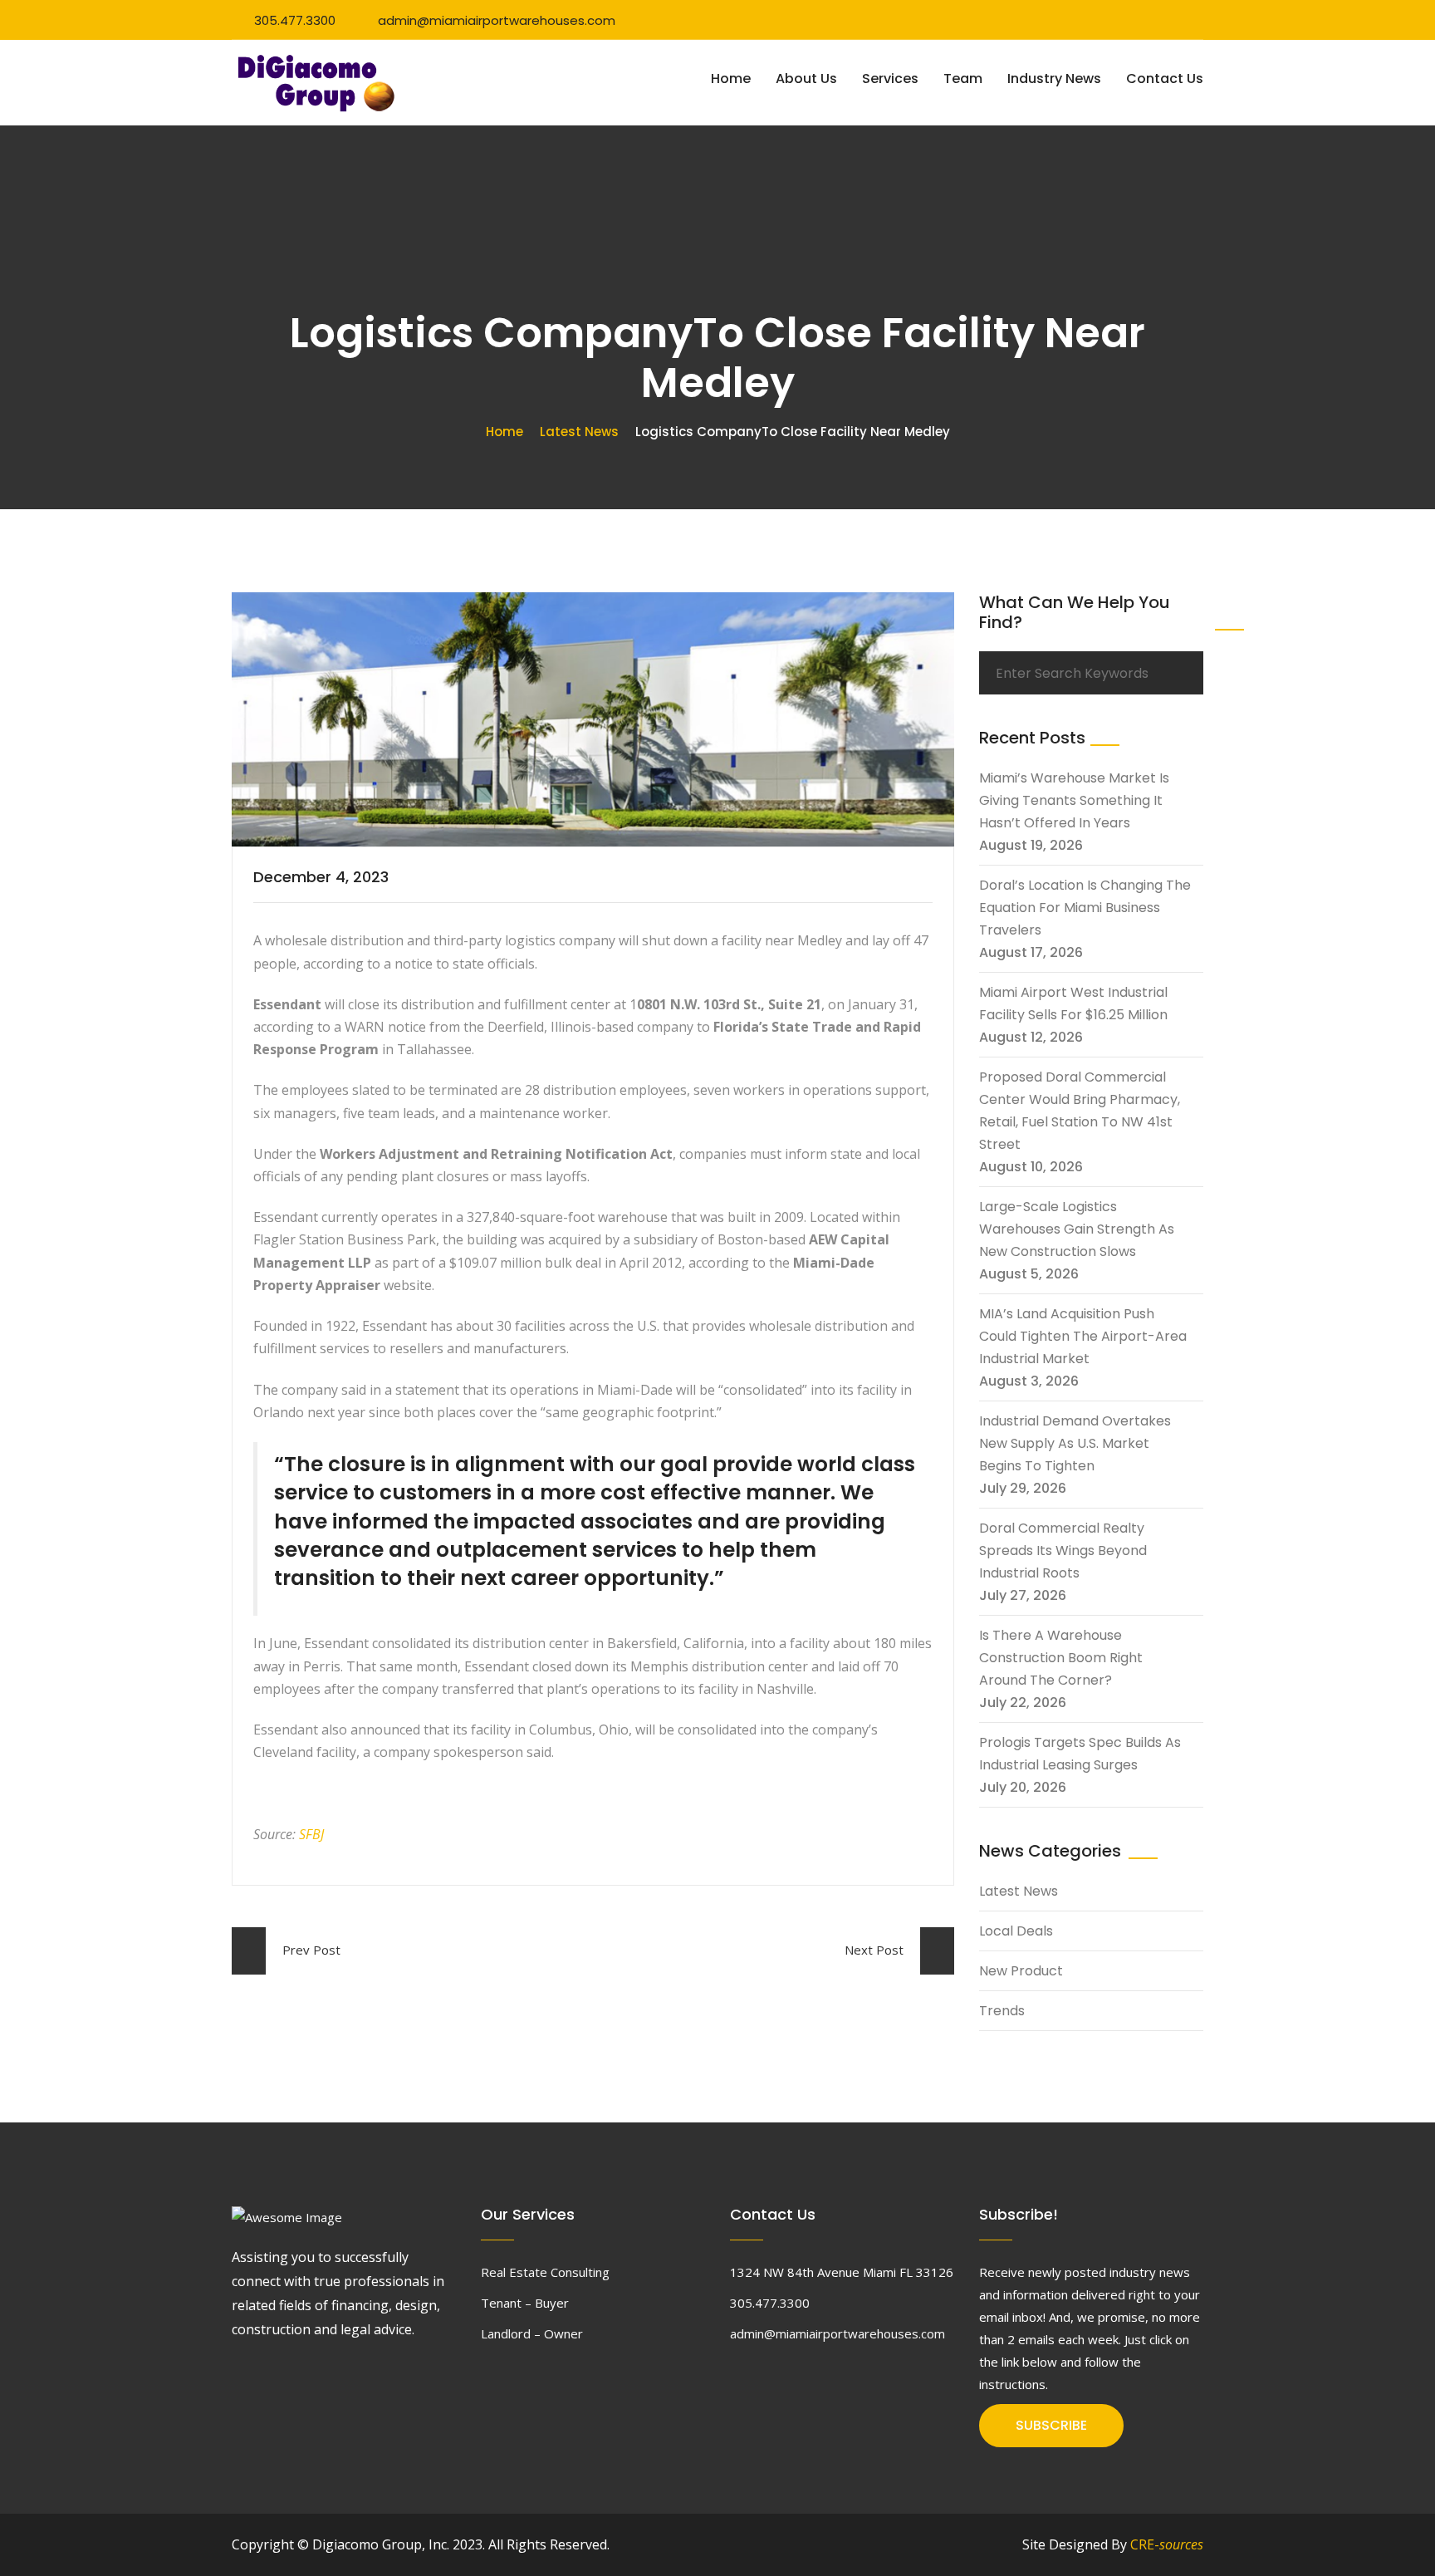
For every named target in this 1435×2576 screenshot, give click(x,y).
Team (963, 79)
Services (890, 79)
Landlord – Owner (532, 2333)
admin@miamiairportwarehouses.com (497, 20)
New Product (1021, 1971)
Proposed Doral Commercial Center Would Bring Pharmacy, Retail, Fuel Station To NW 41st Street (1080, 1111)
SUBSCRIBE (1051, 2425)
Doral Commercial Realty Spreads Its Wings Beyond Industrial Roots (1063, 1551)
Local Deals (1016, 1931)
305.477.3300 (295, 20)
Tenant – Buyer (525, 2303)
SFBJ (311, 1834)
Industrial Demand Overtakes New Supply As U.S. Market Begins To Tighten (1075, 1443)
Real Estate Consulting (545, 2272)
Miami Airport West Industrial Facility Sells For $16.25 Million (1073, 1003)
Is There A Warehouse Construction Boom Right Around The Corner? (1061, 1658)
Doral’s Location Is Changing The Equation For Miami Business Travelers (1085, 908)
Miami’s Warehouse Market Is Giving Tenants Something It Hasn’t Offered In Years (1074, 800)
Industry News (1054, 79)
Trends (1002, 2011)
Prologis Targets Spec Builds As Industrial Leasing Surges (1080, 1754)
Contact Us (1165, 79)
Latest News (579, 432)
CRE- (1167, 2544)
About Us (806, 79)
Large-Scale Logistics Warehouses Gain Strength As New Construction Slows (1077, 1229)
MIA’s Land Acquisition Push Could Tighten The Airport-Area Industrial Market (1083, 1336)
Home (731, 79)
